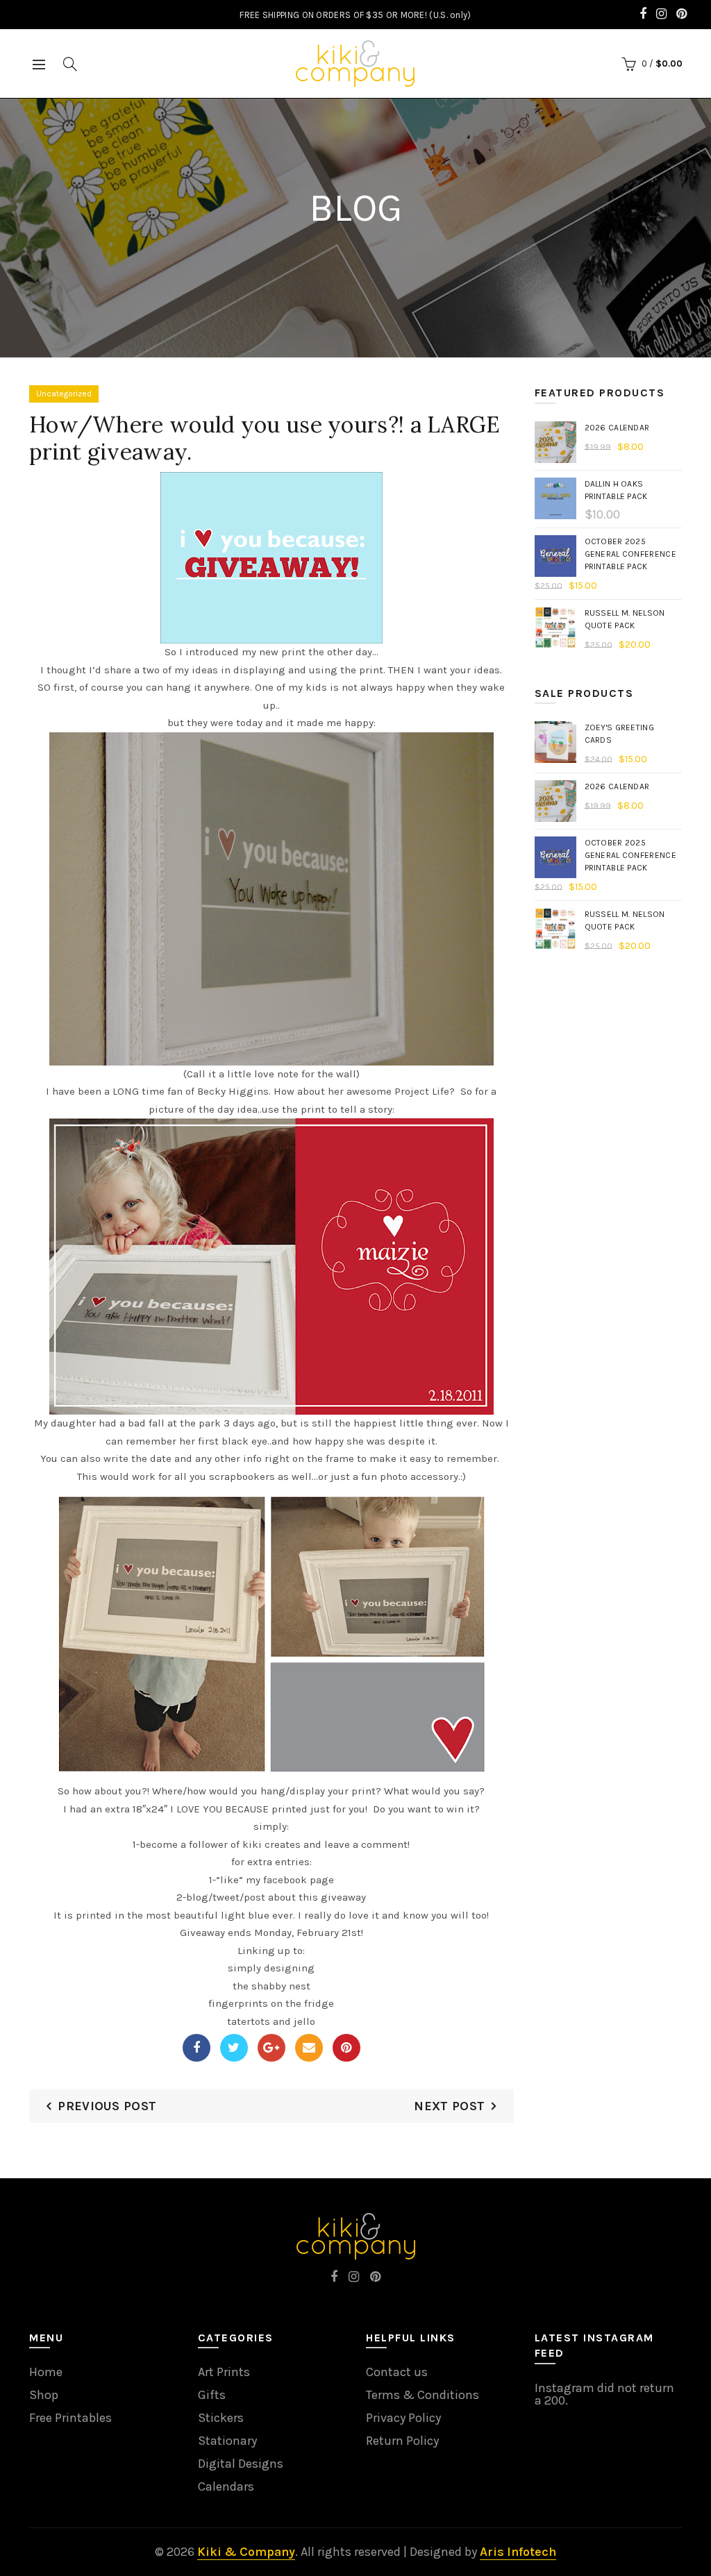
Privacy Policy (403, 2418)
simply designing (271, 1968)
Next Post (449, 2106)
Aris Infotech (518, 2552)
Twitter (234, 2048)
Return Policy (402, 2441)
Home (46, 2372)
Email (309, 2048)
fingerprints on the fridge (271, 2003)
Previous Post (107, 2106)
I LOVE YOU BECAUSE (219, 1809)
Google (271, 2048)
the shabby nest (271, 1986)
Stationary (227, 2441)
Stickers (221, 2418)
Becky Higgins (233, 1091)
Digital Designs (241, 2464)
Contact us (397, 2372)
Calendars (226, 2486)
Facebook (196, 2048)
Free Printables (70, 2418)
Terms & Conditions (423, 2395)
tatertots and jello (271, 2021)
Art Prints (224, 2372)
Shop (44, 2395)
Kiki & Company (246, 2552)
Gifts (212, 2395)
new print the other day (316, 652)
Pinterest (346, 2048)
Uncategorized (64, 394)
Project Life (422, 1091)
